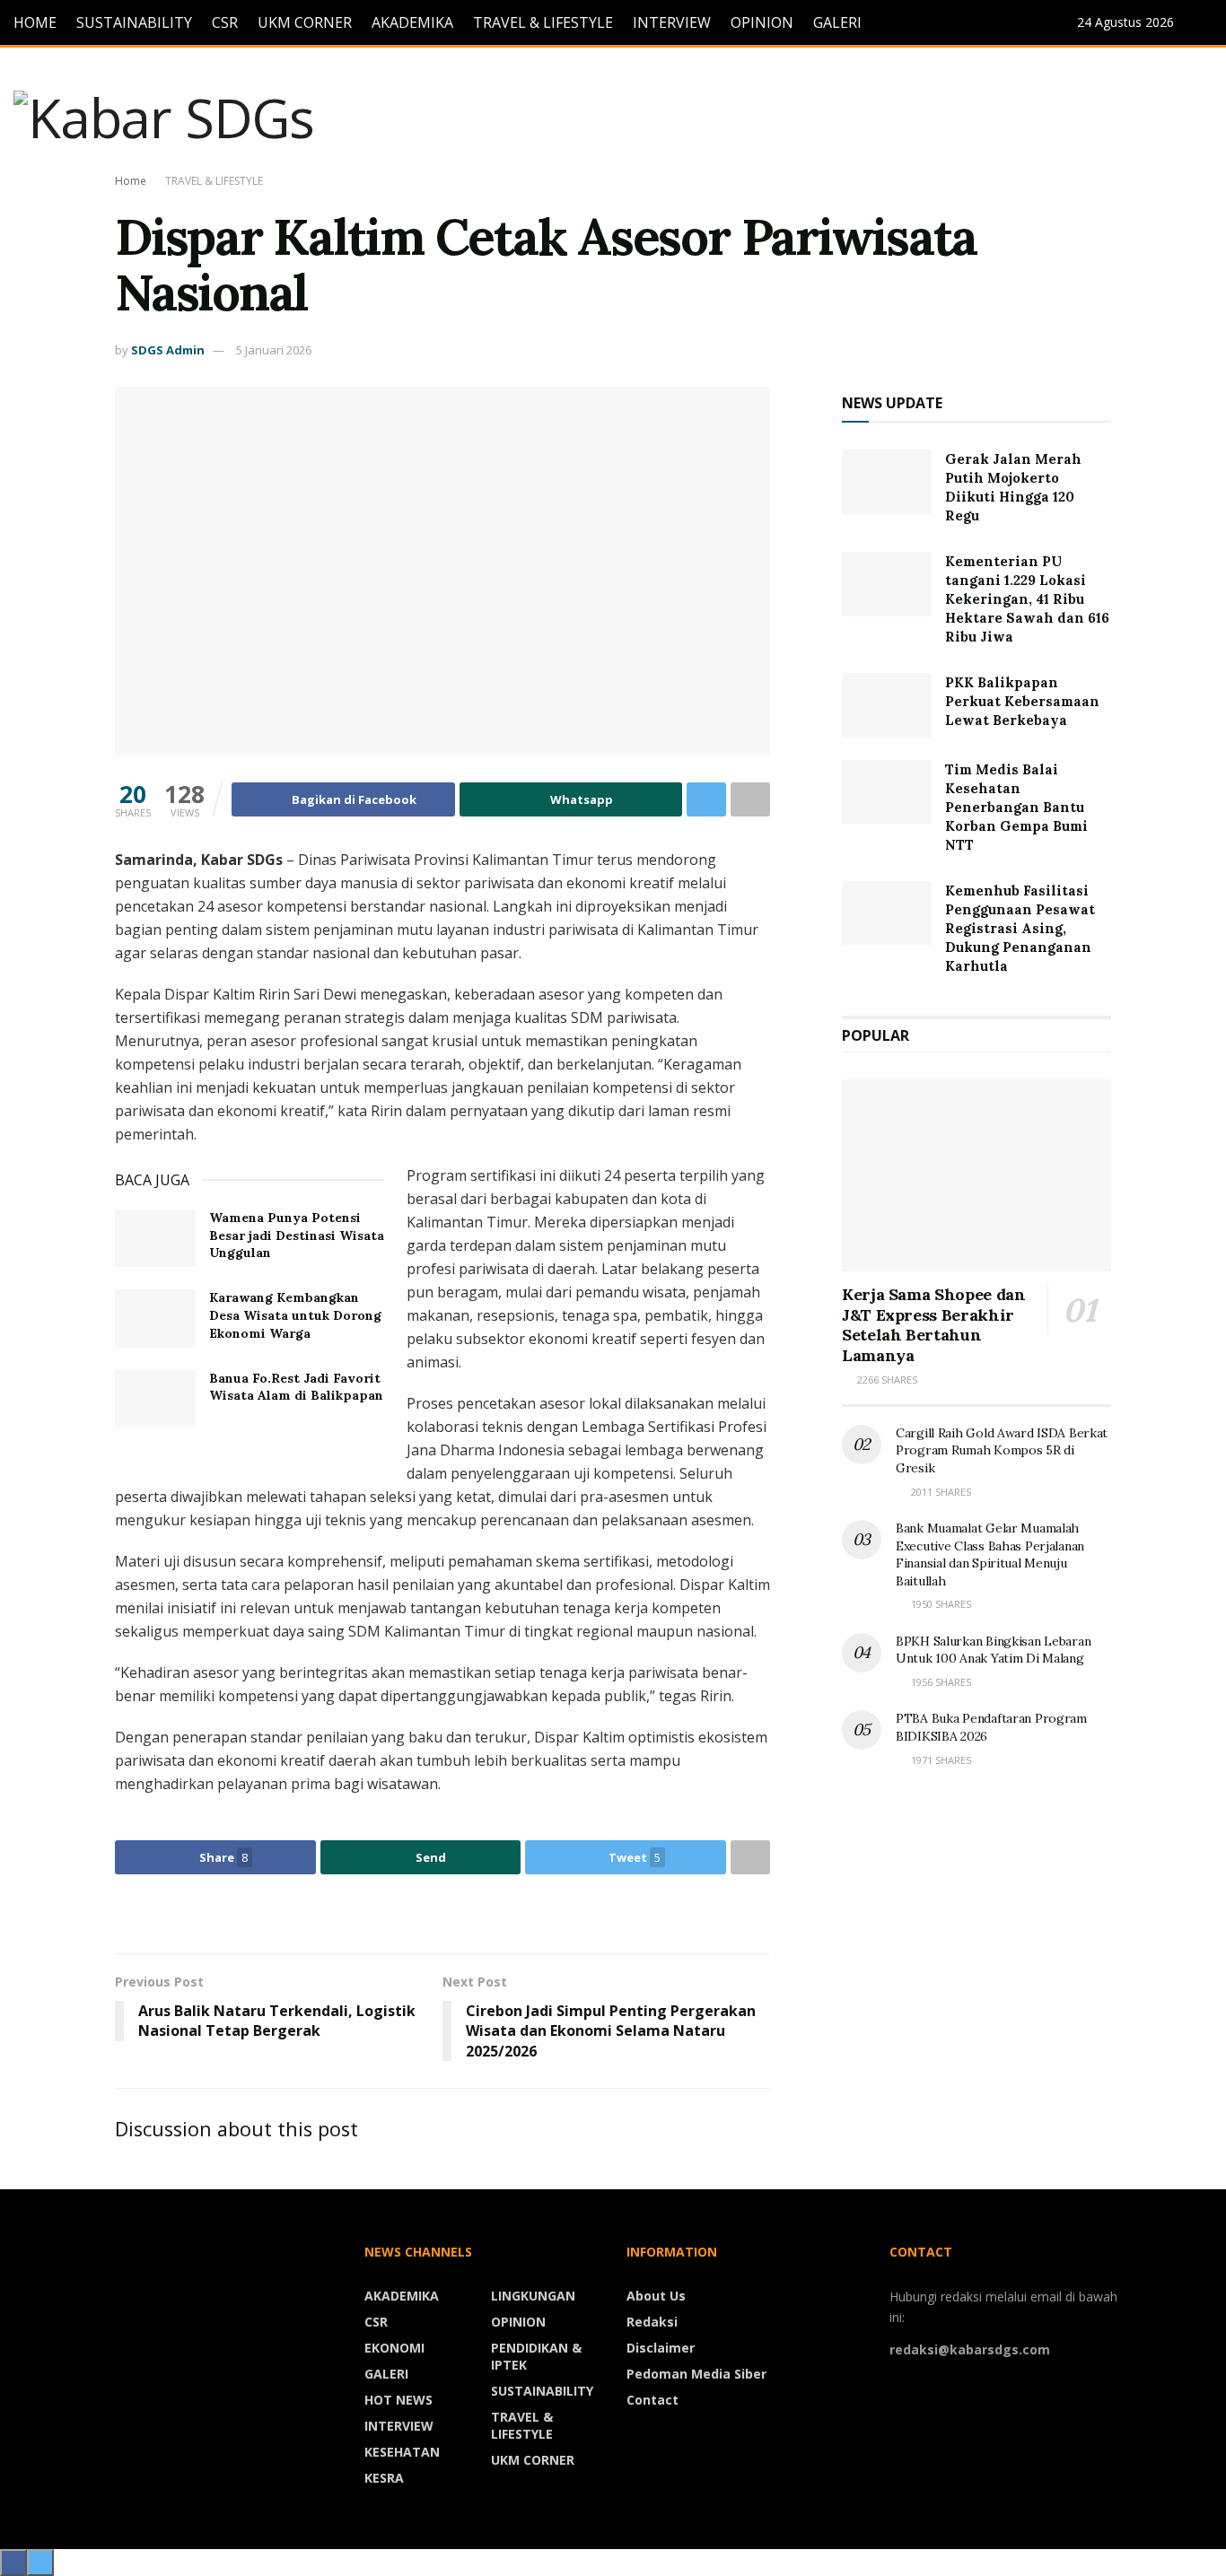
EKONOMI (394, 2348)
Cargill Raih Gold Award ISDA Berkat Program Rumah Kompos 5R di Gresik (1002, 1450)
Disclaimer (661, 2348)
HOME (35, 22)
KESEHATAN (402, 2452)
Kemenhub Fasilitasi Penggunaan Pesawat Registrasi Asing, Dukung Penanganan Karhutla (1020, 928)
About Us (656, 2296)
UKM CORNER (305, 22)
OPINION (762, 22)
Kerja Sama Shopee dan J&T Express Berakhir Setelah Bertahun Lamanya (933, 1325)
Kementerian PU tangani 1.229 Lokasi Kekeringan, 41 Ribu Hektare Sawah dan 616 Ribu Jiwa (1027, 599)
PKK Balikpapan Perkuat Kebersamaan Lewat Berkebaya (1022, 701)
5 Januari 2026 (274, 350)
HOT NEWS (398, 2400)
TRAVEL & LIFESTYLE (543, 22)
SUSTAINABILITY (134, 22)
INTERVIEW (672, 22)
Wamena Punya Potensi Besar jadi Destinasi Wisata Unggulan (297, 1235)
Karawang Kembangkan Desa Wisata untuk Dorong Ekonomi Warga (295, 1315)
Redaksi (652, 2322)
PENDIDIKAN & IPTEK (536, 2356)
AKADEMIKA (412, 22)
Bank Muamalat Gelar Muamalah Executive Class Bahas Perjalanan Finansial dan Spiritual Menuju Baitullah (990, 1554)
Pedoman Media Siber (696, 2374)
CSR (225, 22)
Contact (652, 2400)
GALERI (837, 22)
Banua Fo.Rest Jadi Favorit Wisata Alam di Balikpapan (296, 1387)
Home (131, 181)
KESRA (384, 2478)
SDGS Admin (168, 350)
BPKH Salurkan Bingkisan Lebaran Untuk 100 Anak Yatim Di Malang (993, 1650)
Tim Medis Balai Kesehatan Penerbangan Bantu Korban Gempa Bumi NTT (1016, 807)
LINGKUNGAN (533, 2296)
